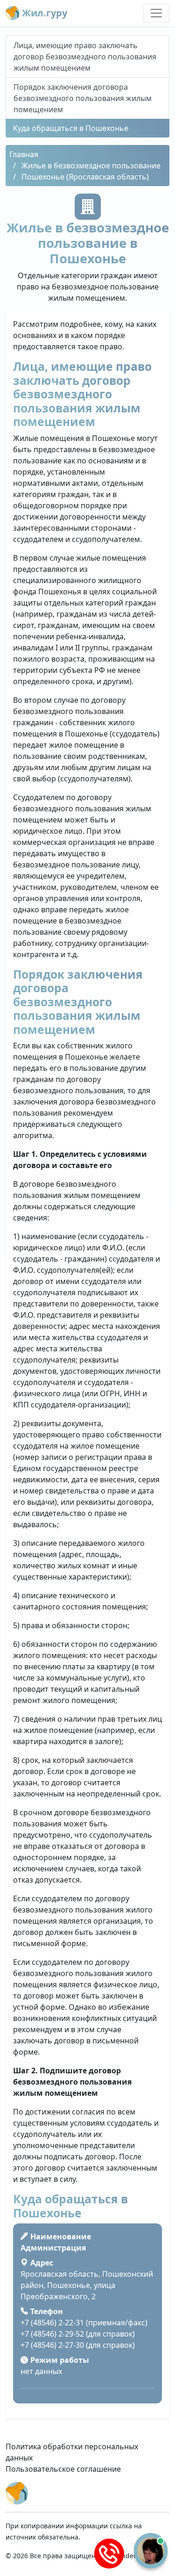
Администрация (53, 2248)
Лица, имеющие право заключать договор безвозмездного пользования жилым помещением (85, 57)
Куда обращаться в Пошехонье (71, 128)
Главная (24, 154)
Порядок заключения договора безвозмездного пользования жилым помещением (83, 98)
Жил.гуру (43, 13)
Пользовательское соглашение (63, 2469)
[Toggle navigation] (156, 13)
